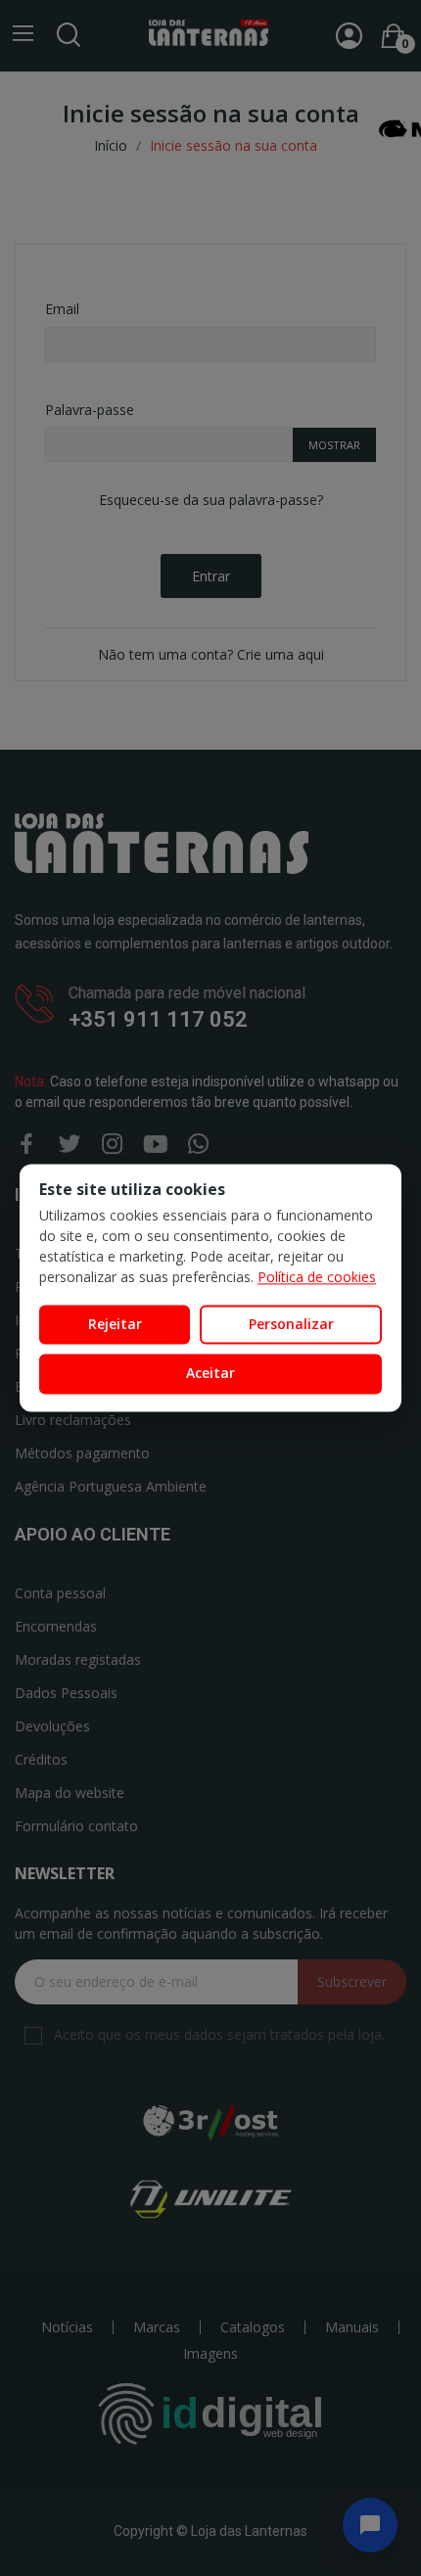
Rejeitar (115, 1324)
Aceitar (210, 1374)
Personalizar (291, 1324)
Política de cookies (317, 1277)
